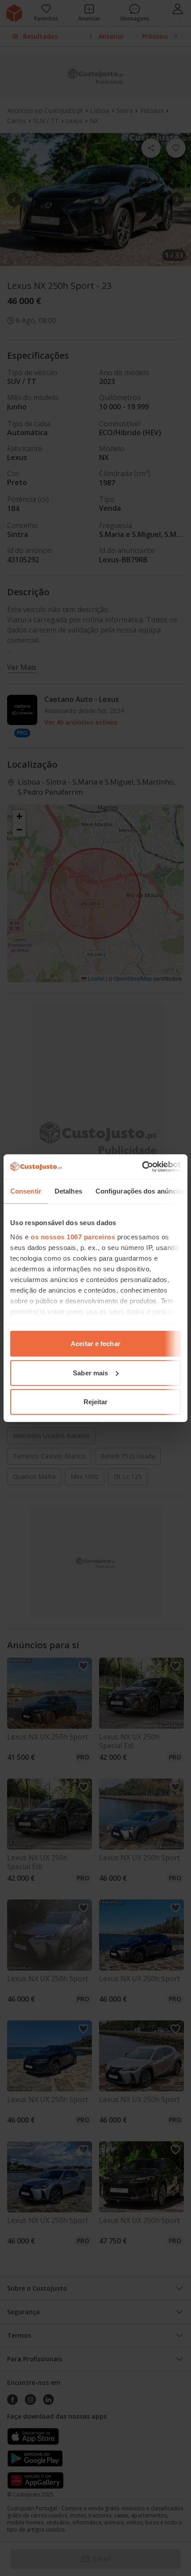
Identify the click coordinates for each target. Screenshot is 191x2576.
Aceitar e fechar (95, 1344)
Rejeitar (96, 1402)
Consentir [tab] (26, 1191)
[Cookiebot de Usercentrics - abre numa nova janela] (142, 1166)
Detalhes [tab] (68, 1191)
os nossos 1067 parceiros (73, 1236)
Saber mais (90, 1372)
